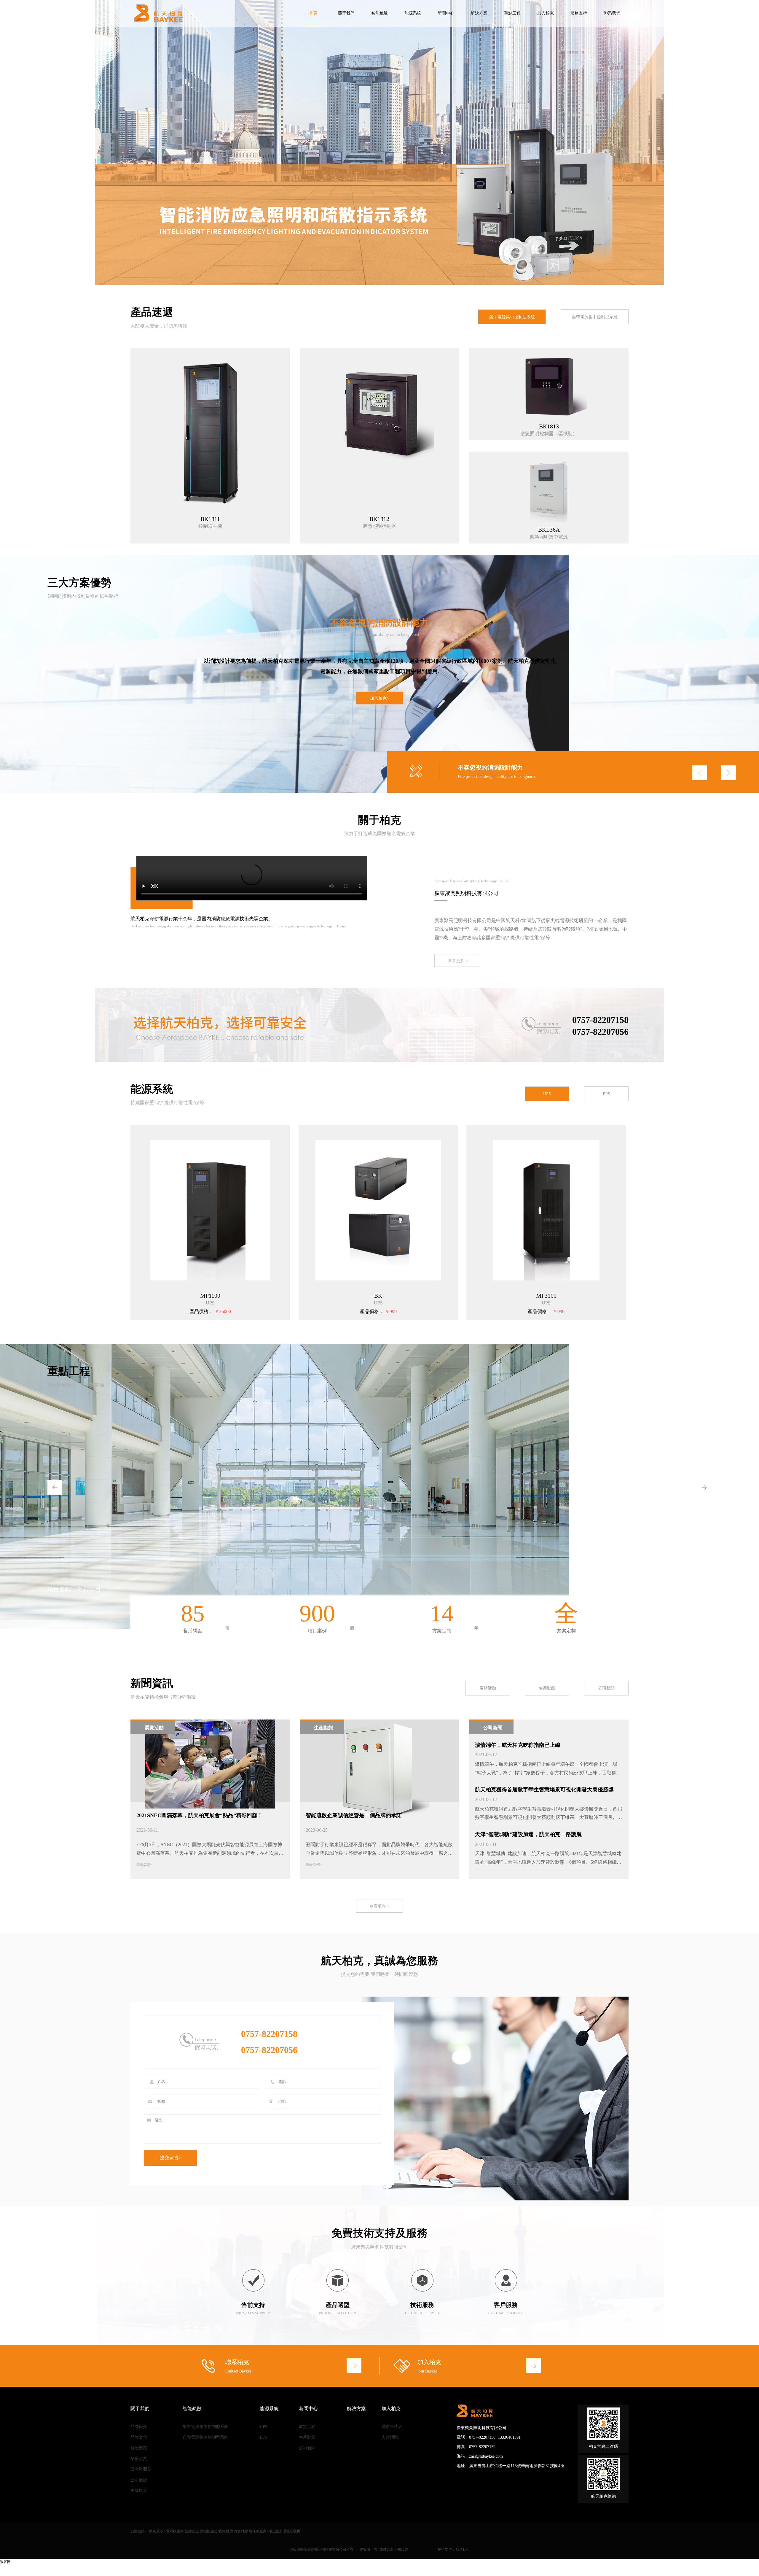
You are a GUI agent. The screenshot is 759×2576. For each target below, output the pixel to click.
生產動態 (547, 1688)
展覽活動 (488, 1688)
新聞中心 (446, 13)
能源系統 (413, 13)
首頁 (313, 13)
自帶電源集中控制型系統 (595, 317)
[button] (698, 139)
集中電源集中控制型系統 (512, 317)
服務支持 (579, 13)
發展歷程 (139, 2448)
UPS (547, 1094)
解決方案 (479, 13)
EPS (606, 1094)
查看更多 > (458, 961)
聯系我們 (612, 13)
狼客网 (5, 2562)
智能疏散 (379, 13)
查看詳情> (145, 1865)
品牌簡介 (139, 2427)
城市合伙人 (392, 2427)
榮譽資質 (139, 2459)
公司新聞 (606, 1688)
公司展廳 (139, 2480)
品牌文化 (139, 2437)
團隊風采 (139, 2491)
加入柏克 (546, 13)
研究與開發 (141, 2469)
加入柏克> (379, 698)
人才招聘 (390, 2437)
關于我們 (346, 13)
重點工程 (512, 13)
